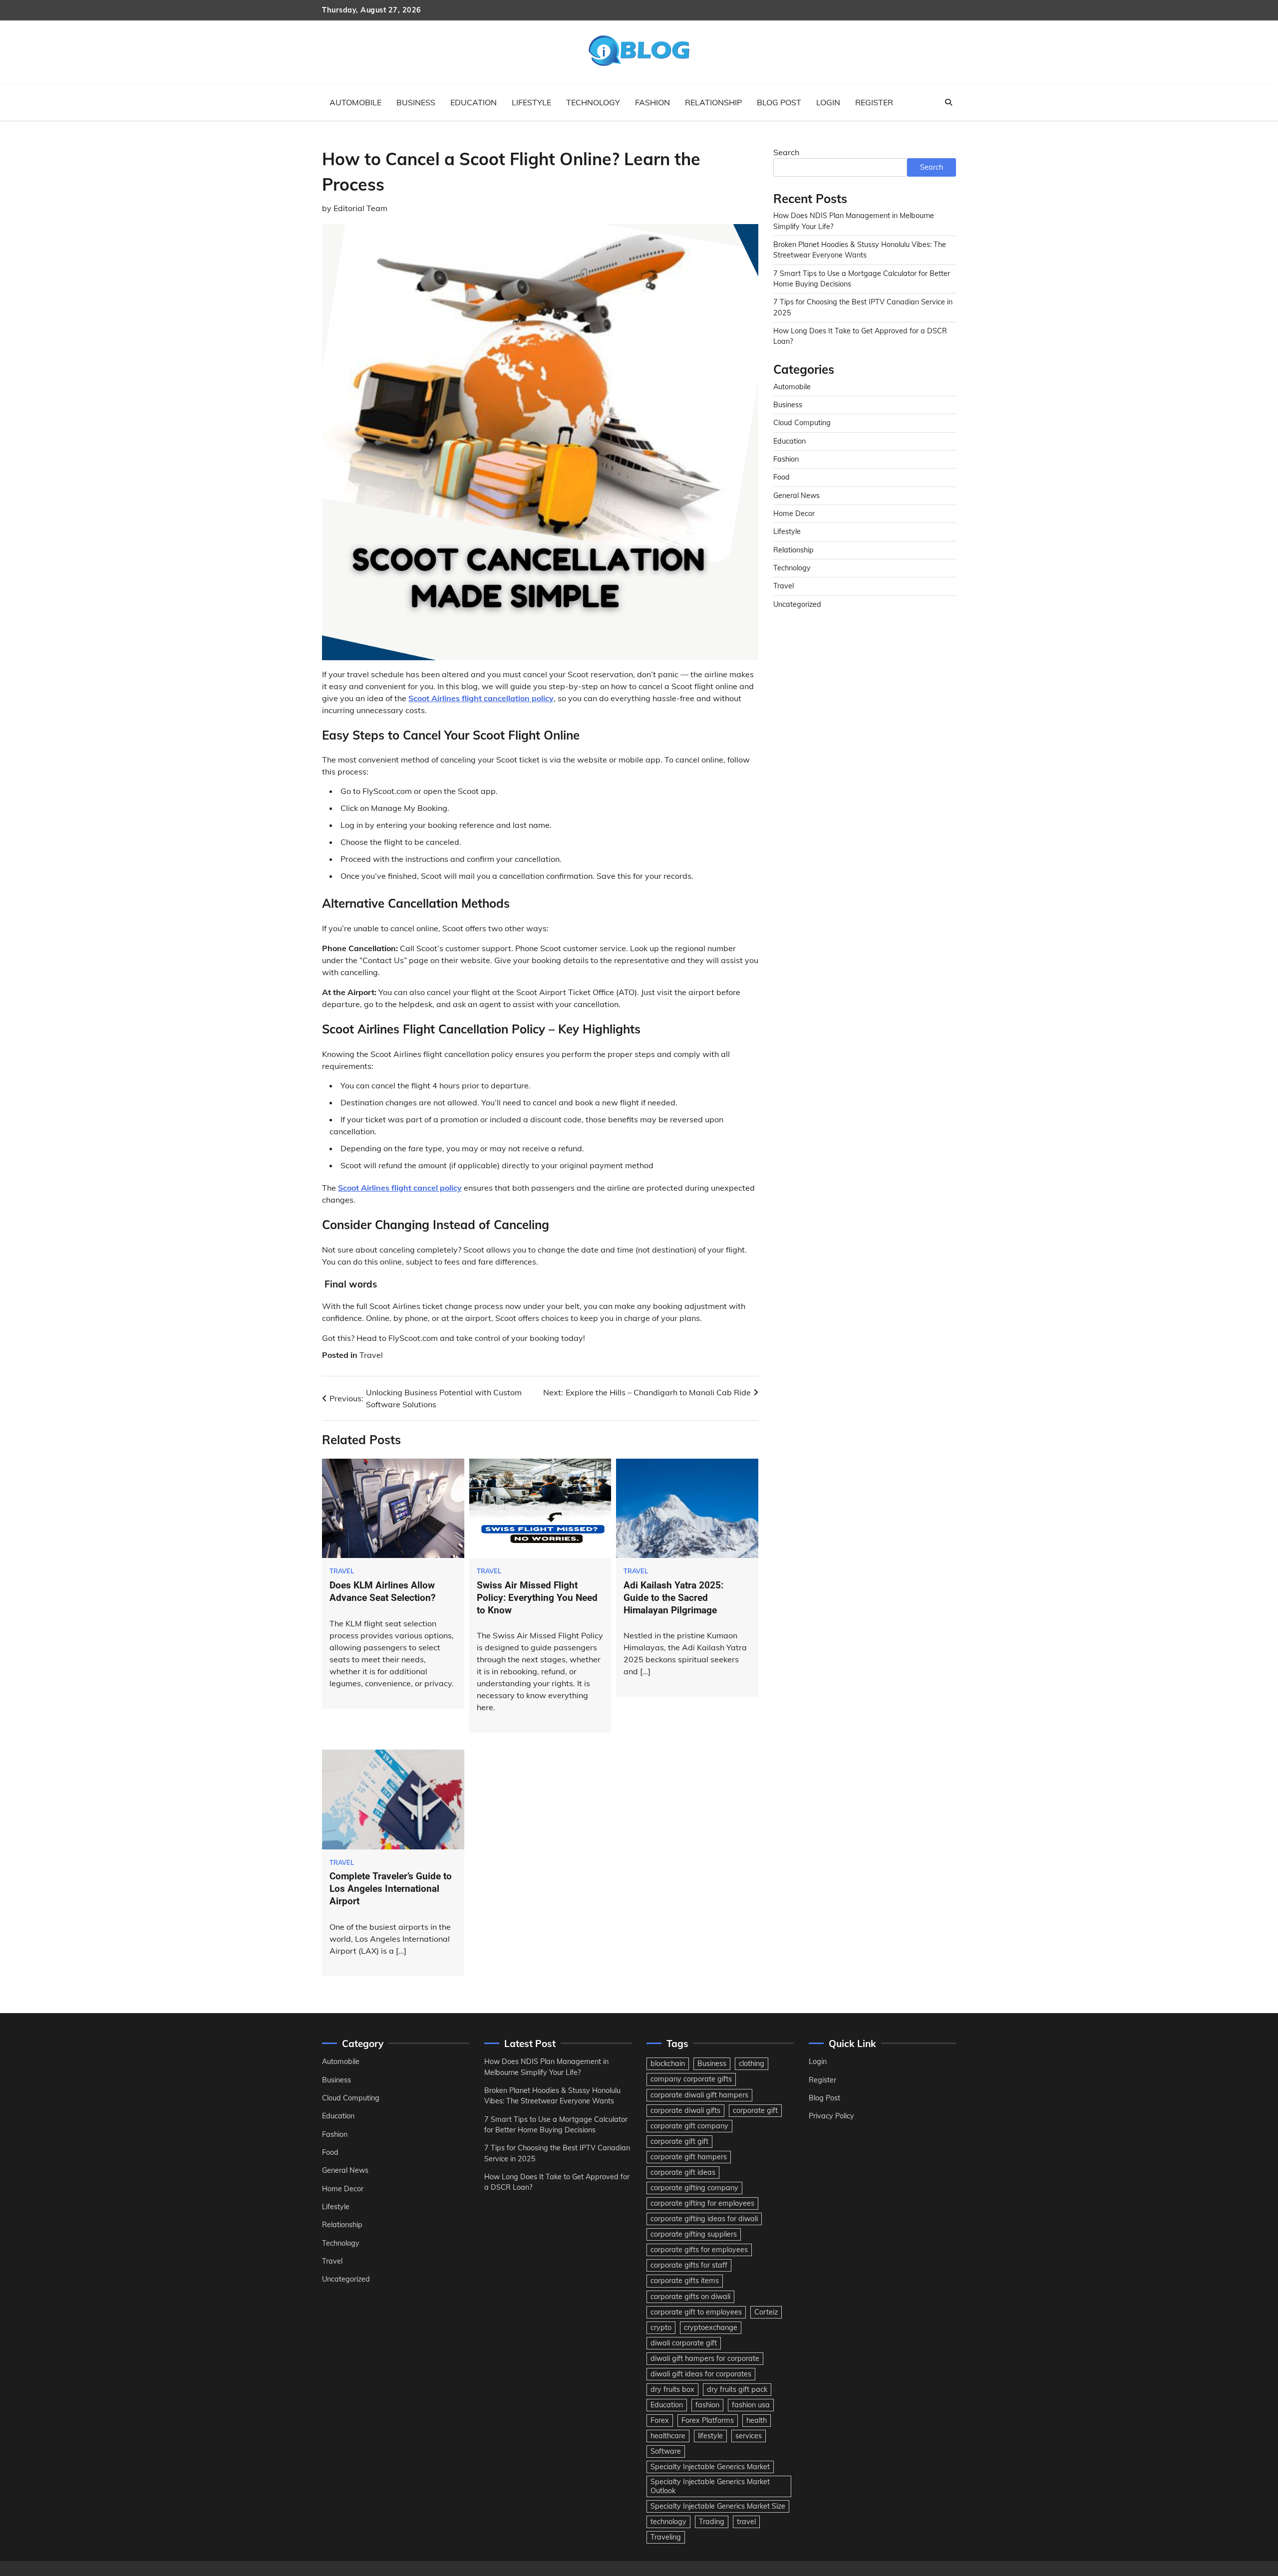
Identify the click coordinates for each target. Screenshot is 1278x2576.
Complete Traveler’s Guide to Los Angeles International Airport (391, 1889)
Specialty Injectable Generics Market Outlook (710, 2486)
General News (797, 496)
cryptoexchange (711, 2327)
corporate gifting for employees (702, 2203)
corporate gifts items (685, 2281)
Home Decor (794, 514)
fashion (707, 2405)
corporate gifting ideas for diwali (704, 2219)
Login (828, 102)
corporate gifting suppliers (694, 2234)
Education (474, 102)
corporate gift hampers (689, 2157)
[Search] (949, 102)
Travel (371, 1355)
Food (782, 477)
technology (668, 2522)
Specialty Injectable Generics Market (710, 2467)
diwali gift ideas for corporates (701, 2374)
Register (874, 102)
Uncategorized (797, 604)
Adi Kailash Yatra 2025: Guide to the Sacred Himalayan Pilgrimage (673, 1598)
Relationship (713, 102)
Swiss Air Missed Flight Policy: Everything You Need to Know (537, 1598)
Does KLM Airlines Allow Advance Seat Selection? (382, 1591)
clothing (752, 2063)
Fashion (652, 102)
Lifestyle (531, 102)
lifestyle (710, 2436)
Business (416, 102)
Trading (712, 2522)
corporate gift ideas (683, 2172)
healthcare (668, 2436)
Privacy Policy (831, 2116)
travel (746, 2522)
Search (786, 152)
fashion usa (751, 2405)
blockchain (668, 2063)
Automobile (355, 102)
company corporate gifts (691, 2079)
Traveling (666, 2537)
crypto (661, 2327)
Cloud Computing (802, 423)
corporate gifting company (694, 2188)
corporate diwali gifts (685, 2110)
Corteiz (766, 2312)
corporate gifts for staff (689, 2265)
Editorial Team (360, 208)
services (749, 2436)
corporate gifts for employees (699, 2250)
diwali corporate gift (684, 2343)
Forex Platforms (708, 2420)
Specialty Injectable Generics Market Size (718, 2506)
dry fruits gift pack (737, 2389)
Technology (593, 102)
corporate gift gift (679, 2141)
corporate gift (755, 2110)
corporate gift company (689, 2126)
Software (666, 2451)
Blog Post (779, 102)
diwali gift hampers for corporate (705, 2358)
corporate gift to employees (696, 2312)
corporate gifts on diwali (690, 2297)
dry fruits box (672, 2389)
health (757, 2420)
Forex (660, 2420)
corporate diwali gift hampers (699, 2095)
